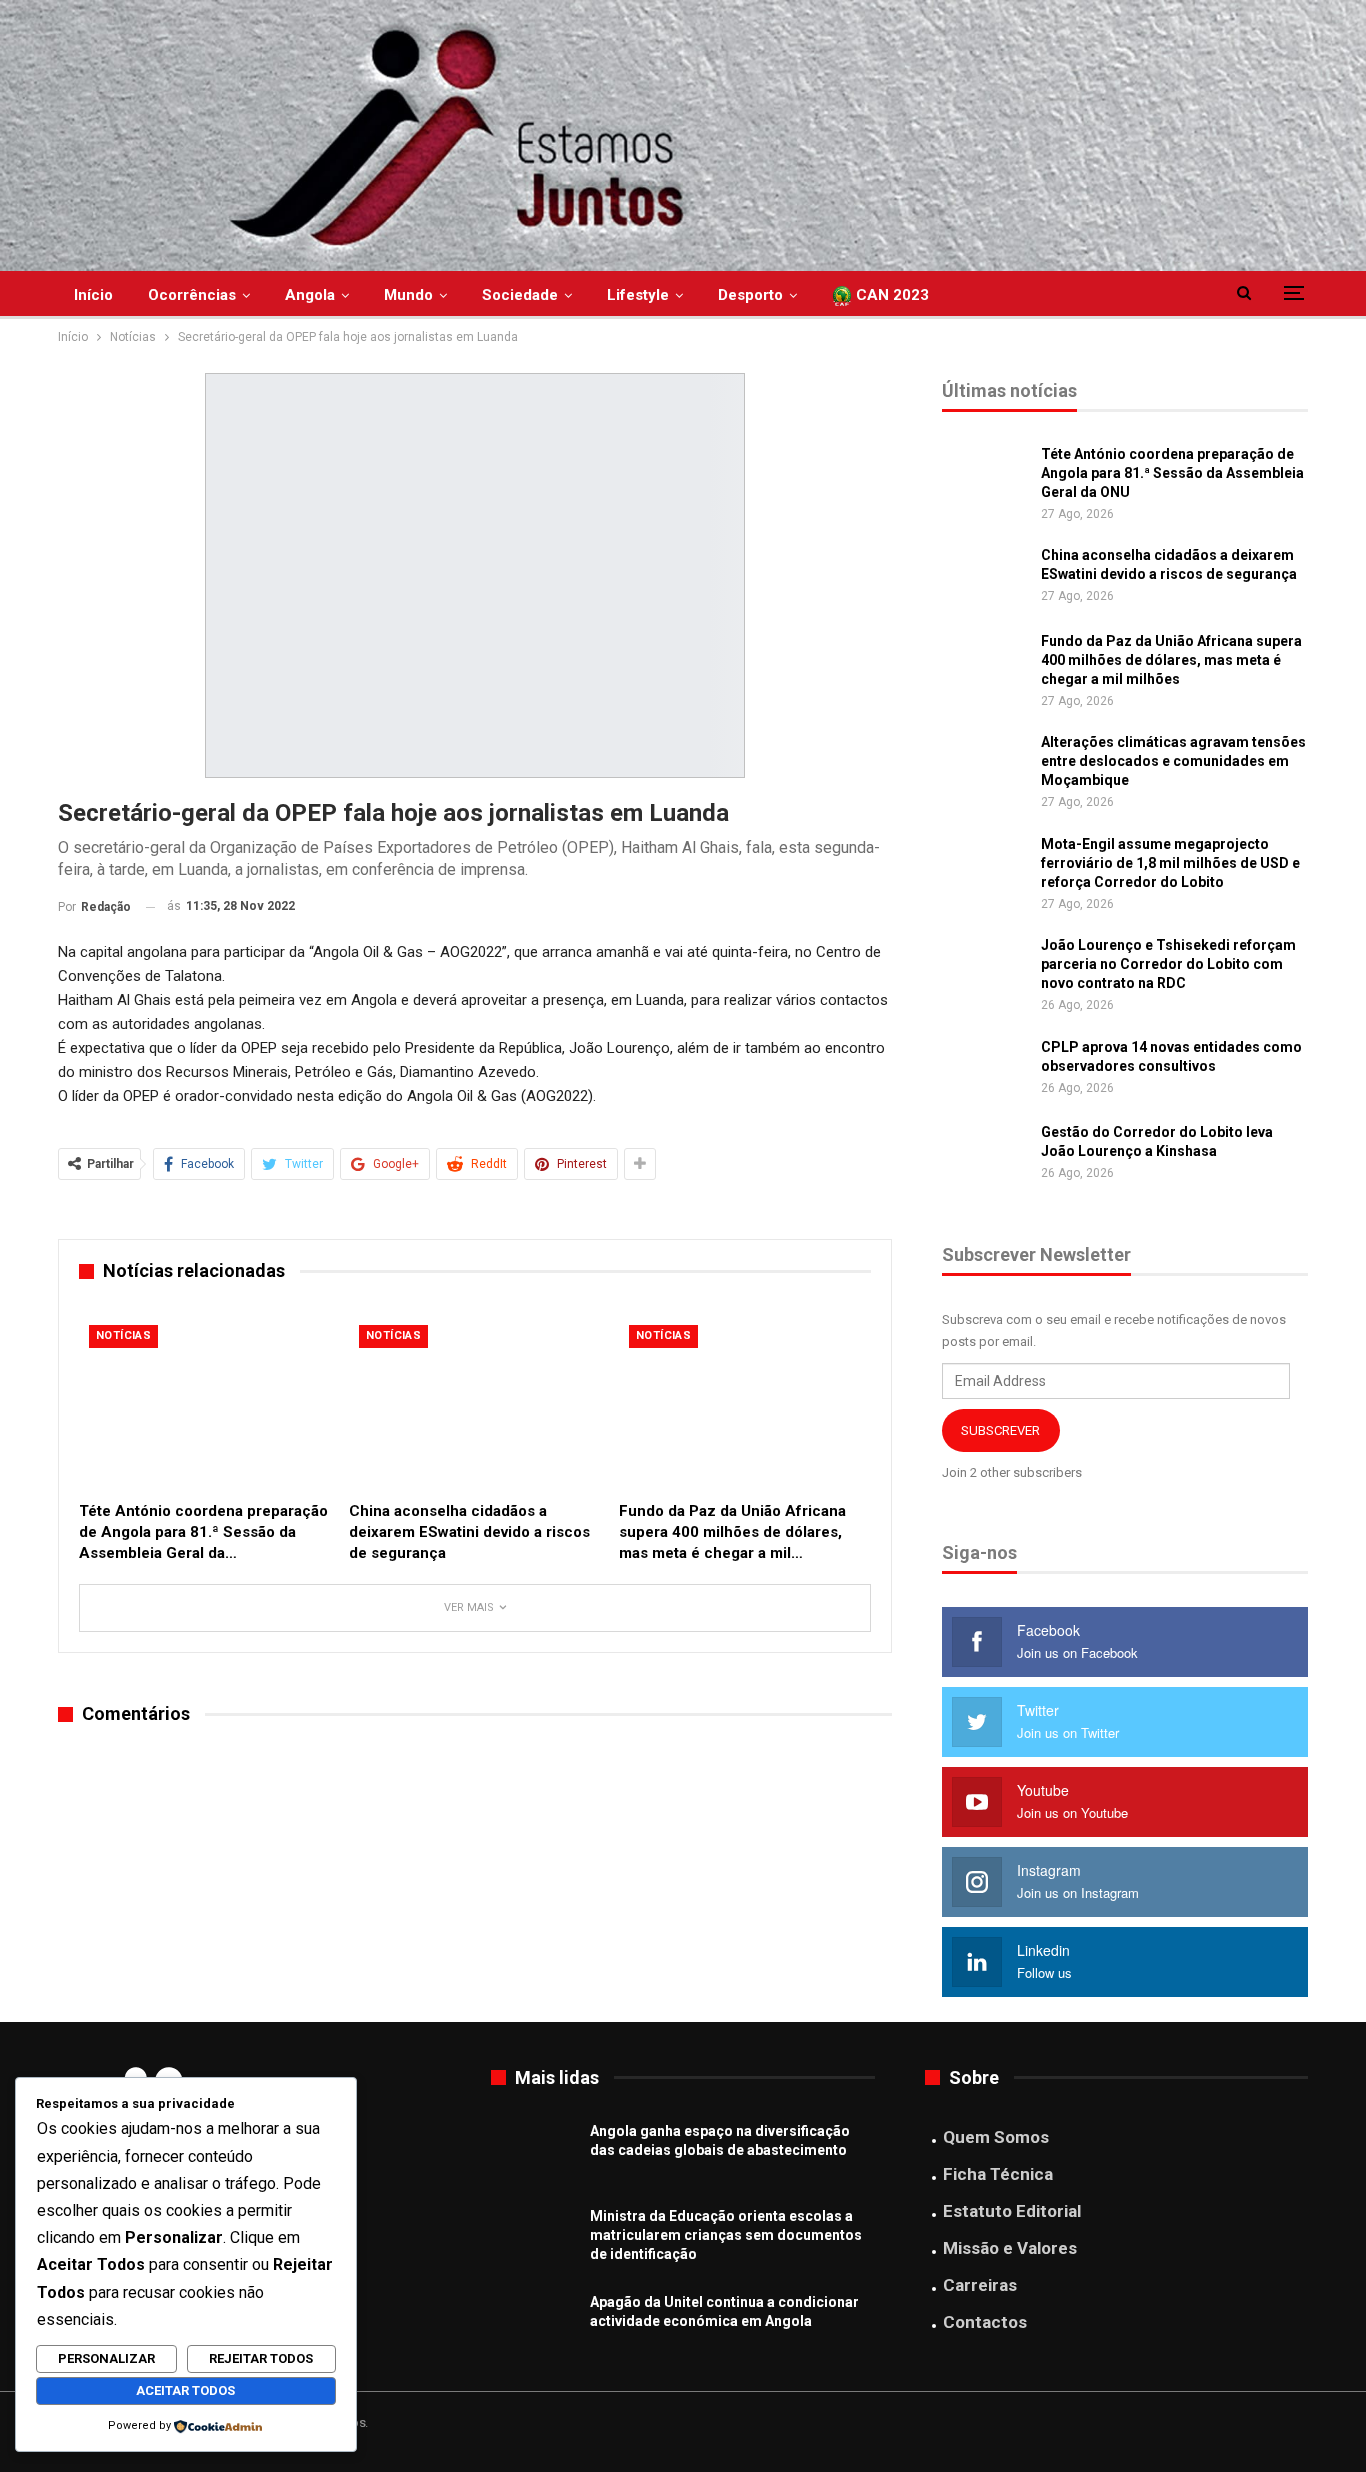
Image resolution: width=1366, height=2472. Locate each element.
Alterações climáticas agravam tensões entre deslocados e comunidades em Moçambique (1173, 761)
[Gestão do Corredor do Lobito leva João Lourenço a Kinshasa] (985, 1155)
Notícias (123, 1335)
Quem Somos (996, 2137)
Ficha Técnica (998, 2174)
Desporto (750, 295)
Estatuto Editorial (1012, 2211)
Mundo (408, 295)
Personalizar (106, 2358)
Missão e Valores (1010, 2248)
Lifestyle (638, 295)
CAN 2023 (890, 295)
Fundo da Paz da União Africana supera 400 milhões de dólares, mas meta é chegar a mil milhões (1171, 660)
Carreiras (980, 2285)
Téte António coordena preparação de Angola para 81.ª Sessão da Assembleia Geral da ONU (1172, 473)
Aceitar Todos (185, 2390)
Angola (310, 295)
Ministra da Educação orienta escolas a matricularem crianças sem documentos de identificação (726, 2235)
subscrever (1000, 1430)
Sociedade (520, 295)
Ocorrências (192, 295)
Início (93, 295)
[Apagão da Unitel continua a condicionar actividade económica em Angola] (534, 2325)
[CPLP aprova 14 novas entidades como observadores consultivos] (985, 1070)
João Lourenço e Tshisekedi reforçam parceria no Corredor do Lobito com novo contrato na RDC (1168, 964)
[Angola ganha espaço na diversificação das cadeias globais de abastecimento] (534, 2154)
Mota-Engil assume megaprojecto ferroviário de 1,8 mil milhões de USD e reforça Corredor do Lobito (1170, 863)
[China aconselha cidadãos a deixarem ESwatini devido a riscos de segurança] (475, 1403)
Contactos (985, 2322)
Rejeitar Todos (261, 2358)
